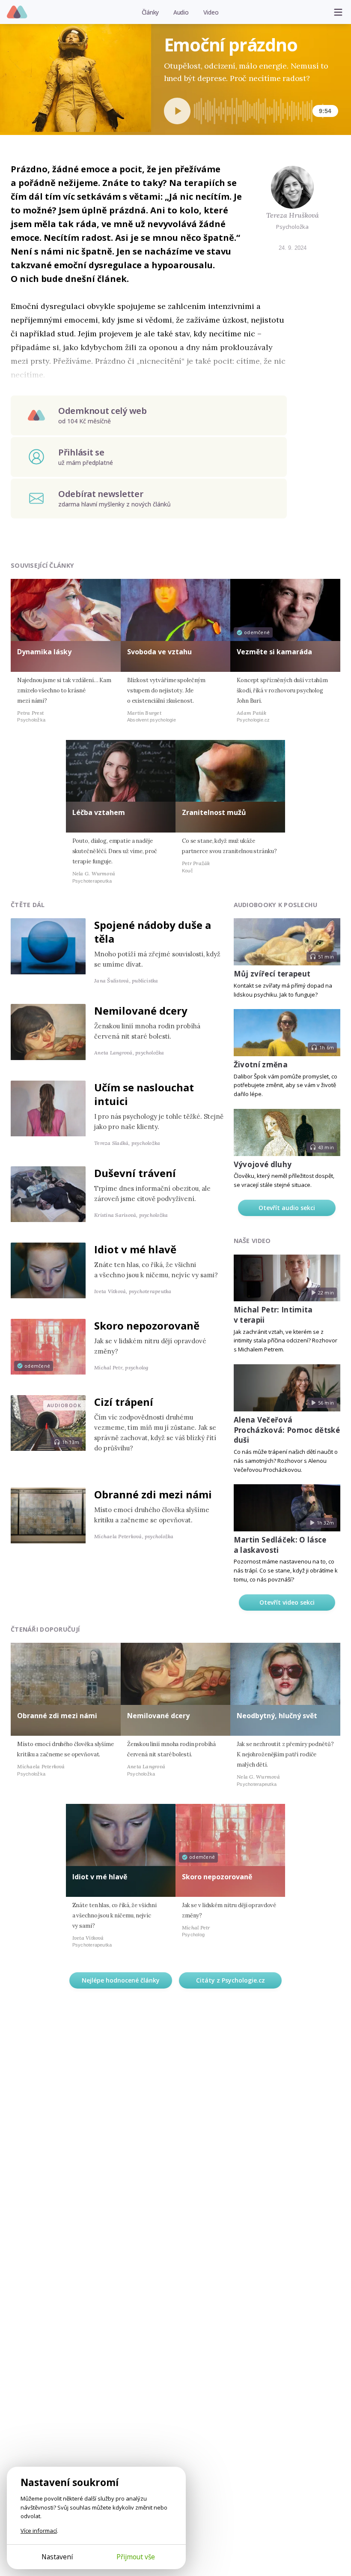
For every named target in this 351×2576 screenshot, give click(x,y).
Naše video (252, 1241)
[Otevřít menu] (338, 12)
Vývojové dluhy (263, 1164)
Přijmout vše (136, 2557)
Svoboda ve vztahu (159, 652)
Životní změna (261, 1065)
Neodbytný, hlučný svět (277, 1716)
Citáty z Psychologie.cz (231, 1980)
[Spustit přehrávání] (177, 111)
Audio (181, 12)
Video (211, 12)
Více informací (39, 2531)
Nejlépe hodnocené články (121, 1980)
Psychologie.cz (17, 12)
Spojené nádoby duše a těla (153, 932)
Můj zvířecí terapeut (272, 974)
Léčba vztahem (99, 812)
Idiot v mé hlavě (135, 1249)
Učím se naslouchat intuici (144, 1094)
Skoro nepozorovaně (147, 1325)
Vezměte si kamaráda (274, 652)
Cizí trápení (124, 1402)
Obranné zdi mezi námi (153, 1494)
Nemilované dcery (141, 1011)
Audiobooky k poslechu (276, 905)
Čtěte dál (28, 905)
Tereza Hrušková (293, 215)
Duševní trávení (135, 1173)
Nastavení (57, 2557)
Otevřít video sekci (287, 1602)
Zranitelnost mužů (214, 812)
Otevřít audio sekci (287, 1208)
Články (150, 12)
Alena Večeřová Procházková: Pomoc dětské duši (287, 1430)
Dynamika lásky (44, 652)
